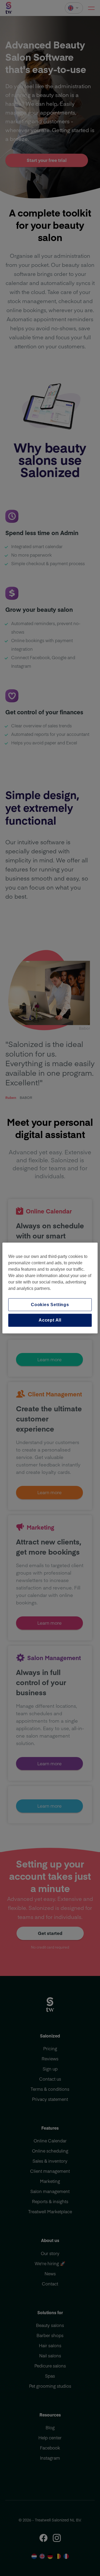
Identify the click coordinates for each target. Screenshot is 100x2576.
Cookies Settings (50, 1305)
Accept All (50, 1320)
